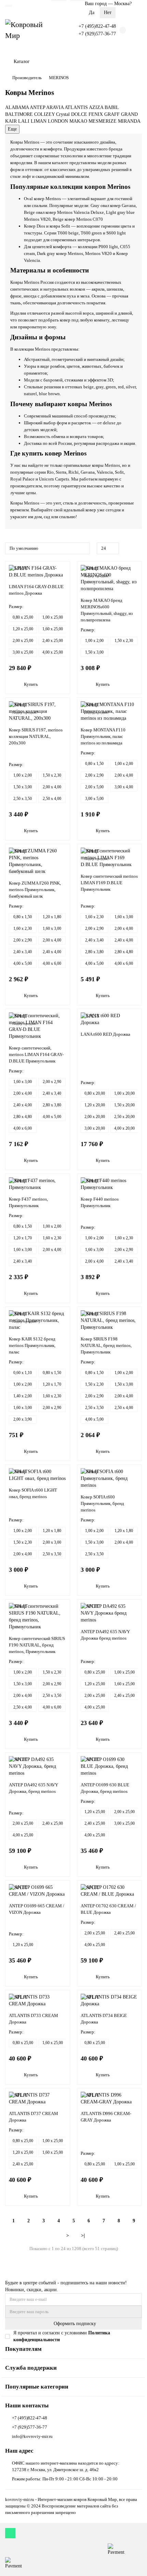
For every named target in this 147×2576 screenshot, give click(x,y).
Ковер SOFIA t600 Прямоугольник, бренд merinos (102, 1503)
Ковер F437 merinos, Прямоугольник (28, 1202)
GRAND (129, 114)
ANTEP (37, 107)
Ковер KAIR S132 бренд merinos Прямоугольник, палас (32, 1345)
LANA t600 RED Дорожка (105, 1034)
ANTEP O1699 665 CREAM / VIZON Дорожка (37, 1909)
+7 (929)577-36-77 (97, 34)
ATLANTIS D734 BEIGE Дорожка (104, 2019)
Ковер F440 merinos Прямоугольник (100, 1202)
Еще (12, 129)
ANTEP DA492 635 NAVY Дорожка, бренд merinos (34, 1788)
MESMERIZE (103, 121)
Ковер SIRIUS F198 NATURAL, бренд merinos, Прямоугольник (106, 1345)
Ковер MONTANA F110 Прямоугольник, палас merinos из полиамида (103, 736)
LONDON (58, 121)
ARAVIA (55, 107)
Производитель (27, 78)
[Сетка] (130, 548)
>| (83, 2235)
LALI (24, 121)
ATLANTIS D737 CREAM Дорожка (34, 2117)
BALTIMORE (19, 114)
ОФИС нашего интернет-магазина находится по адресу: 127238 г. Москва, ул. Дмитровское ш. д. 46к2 (66, 2466)
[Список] (138, 548)
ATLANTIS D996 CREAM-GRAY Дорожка (106, 2117)
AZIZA (96, 107)
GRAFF (112, 114)
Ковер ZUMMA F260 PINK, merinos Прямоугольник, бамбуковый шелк (35, 890)
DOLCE (79, 114)
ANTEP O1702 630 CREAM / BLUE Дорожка (108, 1909)
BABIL (112, 107)
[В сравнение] (63, 583)
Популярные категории (37, 2387)
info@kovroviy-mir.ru (32, 2436)
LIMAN (39, 121)
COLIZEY (44, 114)
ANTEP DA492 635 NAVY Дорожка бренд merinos (105, 1635)
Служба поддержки (31, 2368)
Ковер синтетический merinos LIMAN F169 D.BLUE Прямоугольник (109, 883)
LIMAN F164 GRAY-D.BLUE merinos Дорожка (36, 590)
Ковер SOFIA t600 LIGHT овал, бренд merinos (33, 1493)
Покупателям (23, 2349)
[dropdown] (9, 6)
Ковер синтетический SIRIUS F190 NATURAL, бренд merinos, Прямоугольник (37, 1645)
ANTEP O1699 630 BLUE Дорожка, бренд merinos (105, 1788)
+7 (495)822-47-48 (97, 26)
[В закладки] (63, 570)
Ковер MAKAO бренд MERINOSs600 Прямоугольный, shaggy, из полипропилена (107, 610)
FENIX (96, 114)
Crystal (63, 114)
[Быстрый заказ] (62, 685)
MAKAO (78, 121)
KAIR (11, 121)
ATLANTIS (76, 107)
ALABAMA (17, 107)
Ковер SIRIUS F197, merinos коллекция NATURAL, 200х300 (36, 736)
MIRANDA (129, 121)
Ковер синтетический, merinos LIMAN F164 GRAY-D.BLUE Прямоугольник (36, 1054)
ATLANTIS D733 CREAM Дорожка (34, 2019)
